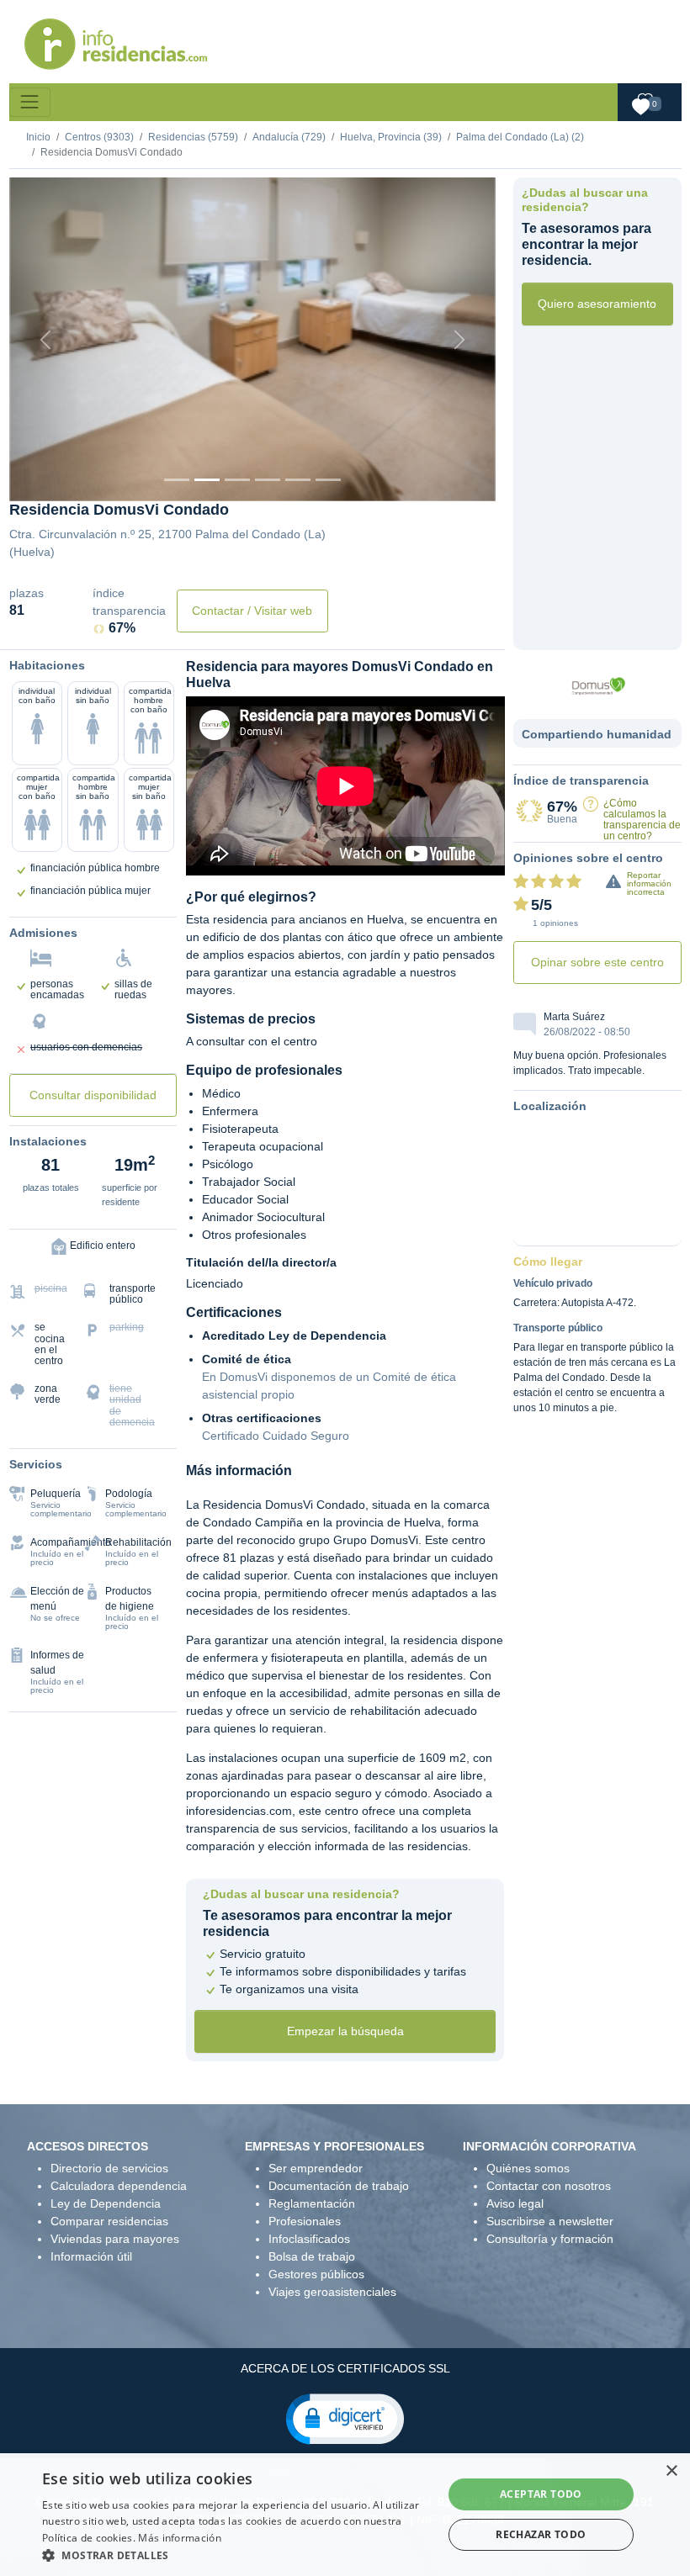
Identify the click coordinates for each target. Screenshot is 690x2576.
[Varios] (298, 480)
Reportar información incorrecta (649, 883)
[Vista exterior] (177, 480)
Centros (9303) (99, 137)
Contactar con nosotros (549, 2186)
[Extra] (328, 480)
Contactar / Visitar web (252, 611)
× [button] (671, 2471)
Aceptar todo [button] (541, 2494)
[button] (345, 2418)
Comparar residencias (109, 2221)
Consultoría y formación (550, 2239)
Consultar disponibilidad (93, 1095)
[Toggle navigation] (30, 102)
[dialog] (345, 2515)
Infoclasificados (309, 2239)
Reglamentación (312, 2203)
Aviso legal (515, 2203)
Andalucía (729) (289, 137)
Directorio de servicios (109, 2168)
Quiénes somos (528, 2168)
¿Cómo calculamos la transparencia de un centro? (642, 820)
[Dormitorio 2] (237, 480)
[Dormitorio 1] (207, 480)
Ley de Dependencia (106, 2203)
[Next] (459, 339)
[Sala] (268, 480)
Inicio (38, 137)
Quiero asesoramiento (597, 304)
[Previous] (46, 339)
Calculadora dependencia (119, 2186)
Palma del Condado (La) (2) (520, 137)
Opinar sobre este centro (597, 962)
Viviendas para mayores (115, 2239)
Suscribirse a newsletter (550, 2221)
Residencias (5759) (193, 137)
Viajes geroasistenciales (332, 2292)
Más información (180, 2538)
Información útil (91, 2256)
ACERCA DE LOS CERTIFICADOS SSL (345, 2368)
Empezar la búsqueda (345, 2031)
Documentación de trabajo (339, 2186)
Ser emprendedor (316, 2168)
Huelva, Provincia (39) (391, 137)
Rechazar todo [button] (541, 2534)
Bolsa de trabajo (312, 2256)
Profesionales (305, 2221)
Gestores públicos (316, 2274)
